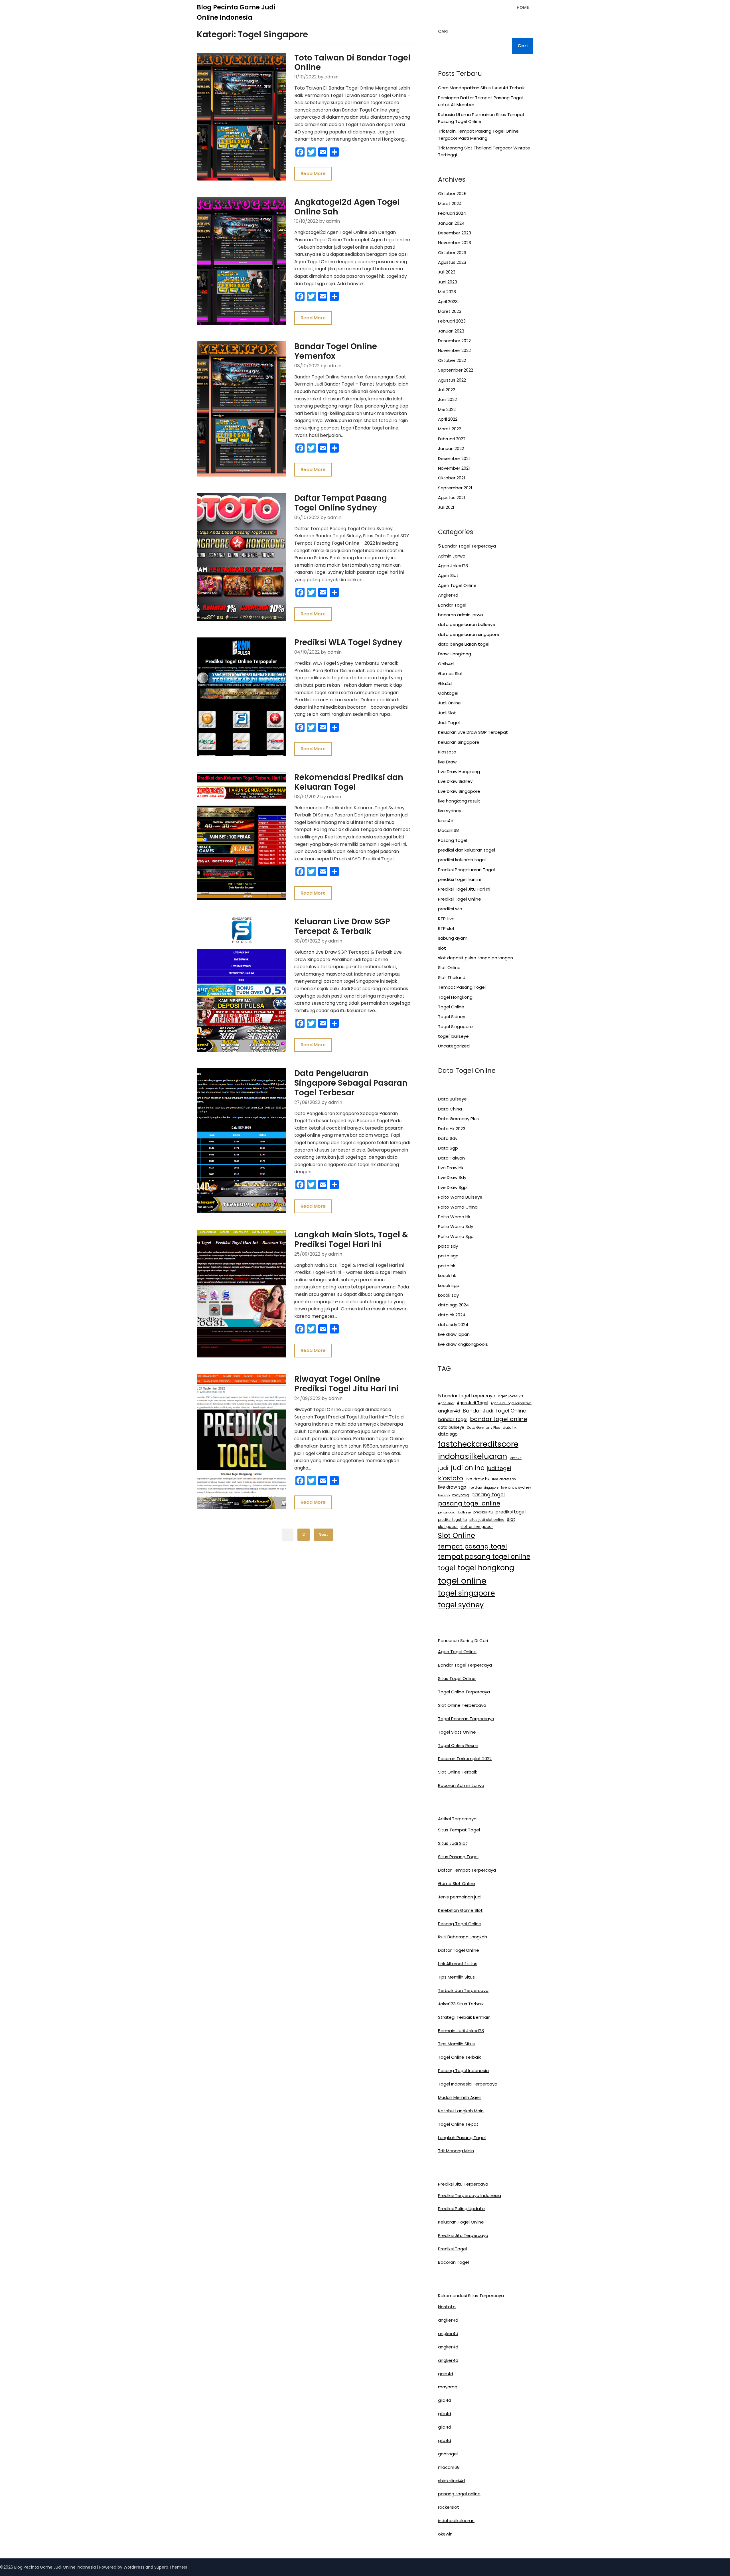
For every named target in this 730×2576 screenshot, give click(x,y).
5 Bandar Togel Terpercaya (467, 546)
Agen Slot (448, 575)
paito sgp (448, 1256)
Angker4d (448, 595)
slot (442, 948)
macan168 (449, 2467)
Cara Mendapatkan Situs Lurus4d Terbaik (481, 88)
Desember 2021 (454, 458)
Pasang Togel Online (460, 1924)
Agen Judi (446, 1403)
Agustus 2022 (452, 380)
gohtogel (448, 2454)
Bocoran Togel (453, 2262)
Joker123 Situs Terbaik (461, 2004)
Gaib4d (446, 664)
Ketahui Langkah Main (461, 2111)
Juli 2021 (446, 507)
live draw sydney (516, 1487)
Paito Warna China (458, 1207)
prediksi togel (510, 1512)
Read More (313, 174)
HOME (523, 7)
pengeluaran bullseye (454, 1512)
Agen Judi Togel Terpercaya (511, 1403)
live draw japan (454, 1334)
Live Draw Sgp (452, 1187)
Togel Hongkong (455, 997)
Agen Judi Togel (473, 1403)
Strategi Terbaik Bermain (464, 2017)
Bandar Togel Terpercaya (465, 1665)
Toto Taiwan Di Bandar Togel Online (352, 63)
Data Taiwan (451, 1158)
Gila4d (445, 683)
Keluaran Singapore (459, 742)
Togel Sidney (452, 1017)
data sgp (448, 1434)
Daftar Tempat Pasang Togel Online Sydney (341, 503)
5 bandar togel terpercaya (467, 1396)
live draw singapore (484, 1488)
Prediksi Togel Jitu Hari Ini (464, 889)
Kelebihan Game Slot (460, 1910)
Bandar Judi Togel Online (494, 1411)
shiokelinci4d (451, 2481)
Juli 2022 (447, 390)
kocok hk (447, 1275)
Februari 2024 (452, 213)
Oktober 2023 (452, 253)
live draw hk (478, 1479)
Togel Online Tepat (458, 2124)
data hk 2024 (452, 1315)
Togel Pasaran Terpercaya (466, 1719)
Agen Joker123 (453, 566)
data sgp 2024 (453, 1305)
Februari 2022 (452, 439)
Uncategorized (454, 1046)
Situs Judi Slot (453, 1843)
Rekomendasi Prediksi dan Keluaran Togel (349, 782)
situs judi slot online (487, 1520)
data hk (510, 1427)
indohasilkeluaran (473, 1456)
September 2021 (455, 488)
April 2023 (448, 302)
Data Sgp (448, 1148)
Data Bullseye (452, 1099)
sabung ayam (453, 938)
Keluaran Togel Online (461, 2222)
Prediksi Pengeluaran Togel (466, 870)
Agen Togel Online (457, 585)
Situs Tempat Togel (459, 1830)
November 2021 (454, 468)
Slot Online (449, 967)
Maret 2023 (450, 311)
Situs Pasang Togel (458, 1857)
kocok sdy (448, 1295)
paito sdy (448, 1246)
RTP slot (446, 928)
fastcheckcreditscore (478, 1444)
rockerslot (449, 2507)
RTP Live (446, 919)
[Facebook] (300, 152)
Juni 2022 (447, 399)
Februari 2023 (452, 321)
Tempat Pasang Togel (462, 987)
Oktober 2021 (452, 478)
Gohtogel (448, 693)
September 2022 (456, 370)
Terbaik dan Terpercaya (463, 1990)
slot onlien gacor (477, 1527)
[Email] (323, 152)
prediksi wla (450, 909)
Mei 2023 (447, 292)
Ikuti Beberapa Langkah (463, 1937)
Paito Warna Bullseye (460, 1197)
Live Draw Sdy (452, 1177)
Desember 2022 (454, 341)
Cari (443, 31)
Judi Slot (447, 713)
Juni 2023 (448, 282)
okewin (445, 2534)
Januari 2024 (451, 223)
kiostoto (451, 1478)
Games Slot (451, 673)
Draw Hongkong (455, 654)
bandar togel (453, 1419)
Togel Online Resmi (458, 1745)
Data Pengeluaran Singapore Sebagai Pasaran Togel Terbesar (351, 1083)
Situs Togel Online (457, 1678)
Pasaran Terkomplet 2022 (465, 1759)
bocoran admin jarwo (461, 615)
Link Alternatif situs (458, 1964)
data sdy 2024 (453, 1325)
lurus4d (446, 821)
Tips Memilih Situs (456, 1977)
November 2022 (454, 350)
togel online (462, 1581)
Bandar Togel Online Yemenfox (336, 351)
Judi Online (449, 703)
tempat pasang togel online (484, 1556)
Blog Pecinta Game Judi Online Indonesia (236, 12)
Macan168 (448, 830)
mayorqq (461, 1495)
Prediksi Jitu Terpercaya (463, 2235)
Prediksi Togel (452, 2249)
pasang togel (488, 1495)
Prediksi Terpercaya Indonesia (470, 2195)
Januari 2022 (451, 448)
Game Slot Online (457, 1883)
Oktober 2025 (452, 193)
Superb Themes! (171, 2567)
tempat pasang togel (473, 1546)
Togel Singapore (455, 1026)
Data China (450, 1109)
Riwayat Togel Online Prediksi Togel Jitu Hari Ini (346, 1384)
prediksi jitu (483, 1512)
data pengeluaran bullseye (467, 624)
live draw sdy (504, 1479)
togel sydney (461, 1605)
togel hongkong (486, 1568)
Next (323, 1535)
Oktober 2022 (452, 360)
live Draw (447, 762)
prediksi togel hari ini (459, 879)
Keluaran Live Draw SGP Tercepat (473, 732)
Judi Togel (449, 722)
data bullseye (451, 1427)
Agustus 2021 (452, 497)
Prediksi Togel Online (460, 899)
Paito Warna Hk (454, 1217)
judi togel (499, 1468)
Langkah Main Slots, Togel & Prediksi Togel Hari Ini (351, 1240)
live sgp (444, 1495)
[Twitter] (311, 152)
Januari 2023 (451, 331)
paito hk (447, 1266)
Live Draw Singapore (459, 791)
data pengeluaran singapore (469, 634)
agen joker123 (510, 1396)
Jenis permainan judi (460, 1897)
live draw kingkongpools (463, 1344)
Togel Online (451, 1007)
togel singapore (466, 1593)
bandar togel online (499, 1419)
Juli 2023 (447, 272)
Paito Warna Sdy (456, 1226)
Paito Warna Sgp (456, 1236)
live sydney (450, 811)
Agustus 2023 (452, 262)
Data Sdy (448, 1138)
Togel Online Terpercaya (464, 1692)
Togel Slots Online (457, 1732)
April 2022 (448, 419)
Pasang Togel (453, 840)
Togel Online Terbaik (459, 2057)
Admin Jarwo (452, 556)
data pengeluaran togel (464, 644)
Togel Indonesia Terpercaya (468, 2084)
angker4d (449, 1411)
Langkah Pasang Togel (462, 2138)
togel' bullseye (453, 1036)
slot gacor (448, 1527)
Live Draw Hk (451, 1168)
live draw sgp (452, 1487)
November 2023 (455, 243)
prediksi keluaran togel (462, 860)
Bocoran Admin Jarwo (461, 1785)
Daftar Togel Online (459, 1950)
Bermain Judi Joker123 (461, 2031)
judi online (468, 1468)
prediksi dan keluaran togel (467, 850)
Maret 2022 (450, 429)
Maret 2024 (450, 203)
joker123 (516, 1458)
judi (443, 1468)
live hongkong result (459, 801)
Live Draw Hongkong (459, 772)
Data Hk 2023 (452, 1129)
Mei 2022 (447, 409)
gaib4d (446, 2374)
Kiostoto (447, 752)
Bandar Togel (452, 605)
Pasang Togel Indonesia (463, 2071)
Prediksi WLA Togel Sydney (348, 642)
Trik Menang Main (456, 2151)
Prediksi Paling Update (461, 2209)
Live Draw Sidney (455, 781)
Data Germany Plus (458, 1119)
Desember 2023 (455, 233)
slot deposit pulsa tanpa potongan (475, 958)
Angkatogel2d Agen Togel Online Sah (347, 207)
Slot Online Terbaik (458, 1772)
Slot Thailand (452, 977)
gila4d (445, 2400)
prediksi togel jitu (452, 1520)
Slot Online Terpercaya (462, 1705)
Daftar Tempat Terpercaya (467, 1870)
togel (447, 1568)
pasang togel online (469, 1503)
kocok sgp (449, 1285)
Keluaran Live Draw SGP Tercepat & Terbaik (342, 926)
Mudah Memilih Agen (460, 2097)
